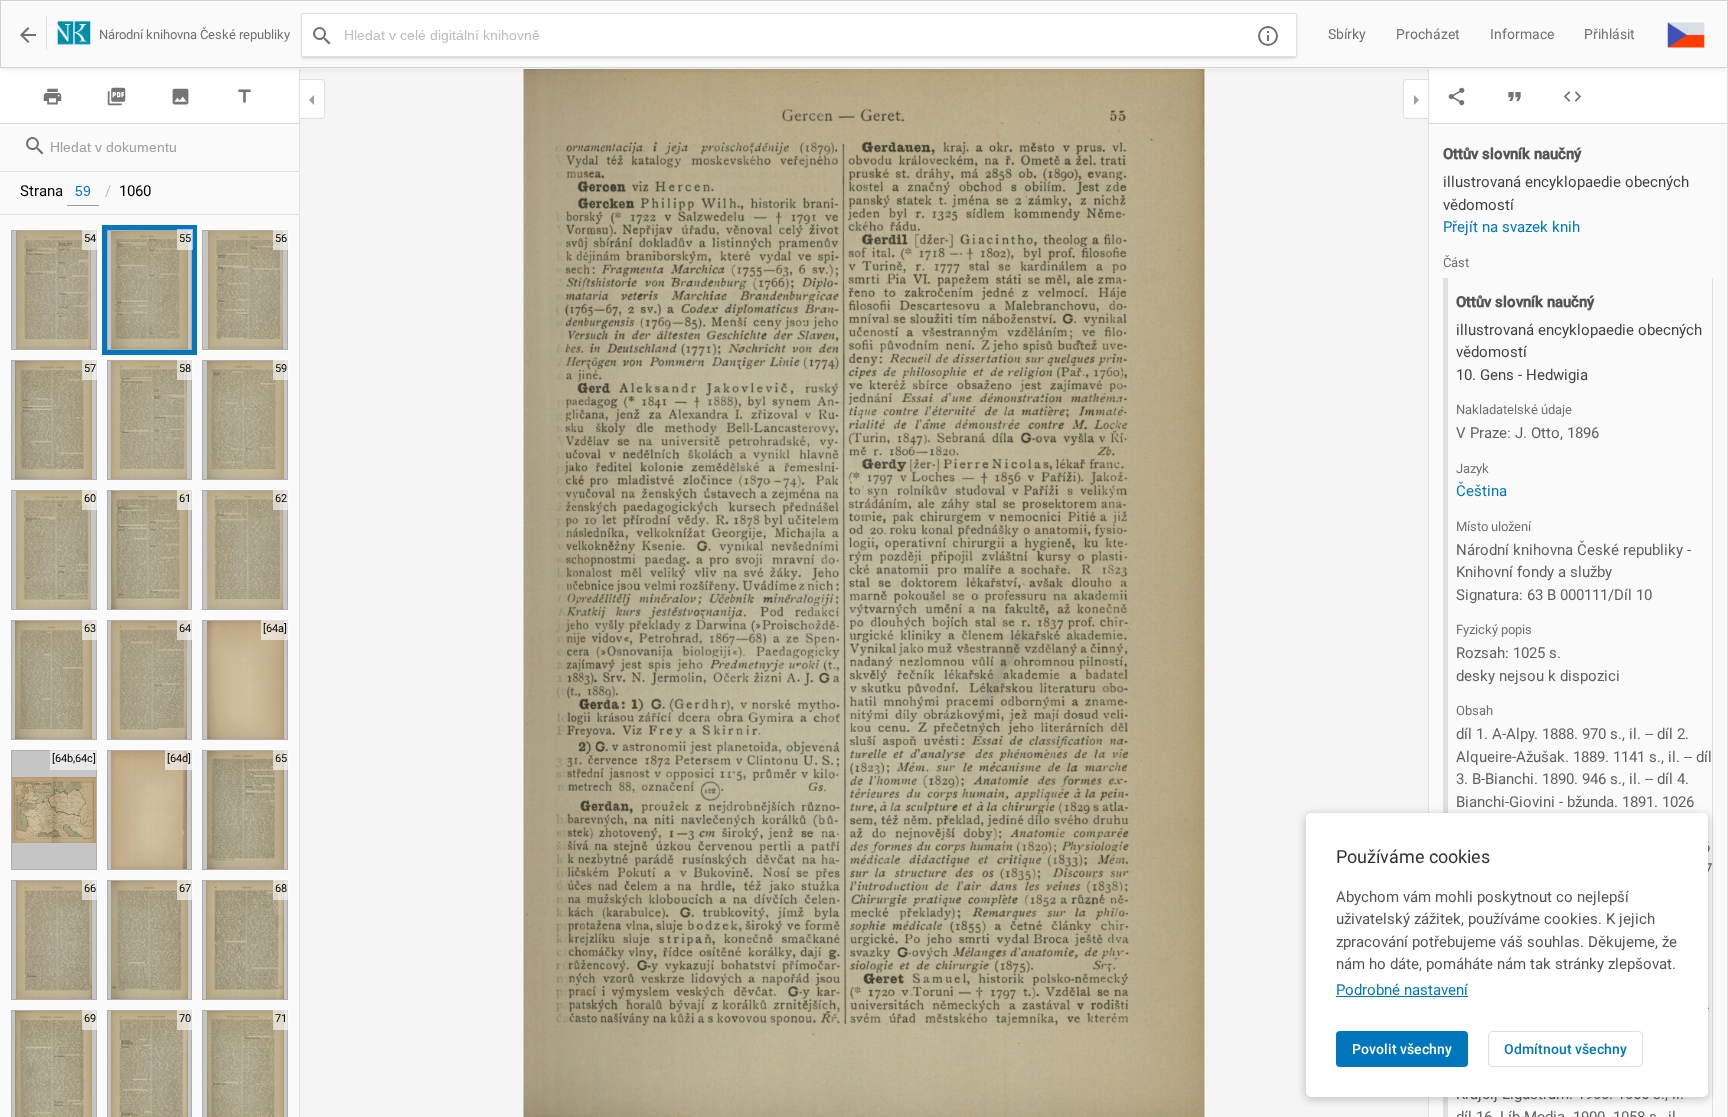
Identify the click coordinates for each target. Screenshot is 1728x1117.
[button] (1686, 34)
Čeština (1481, 491)
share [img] (1456, 96)
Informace (1522, 34)
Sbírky (1347, 34)
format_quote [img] (1514, 96)
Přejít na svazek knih (1511, 227)
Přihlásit (1609, 34)
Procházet (1428, 34)
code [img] (1572, 96)
